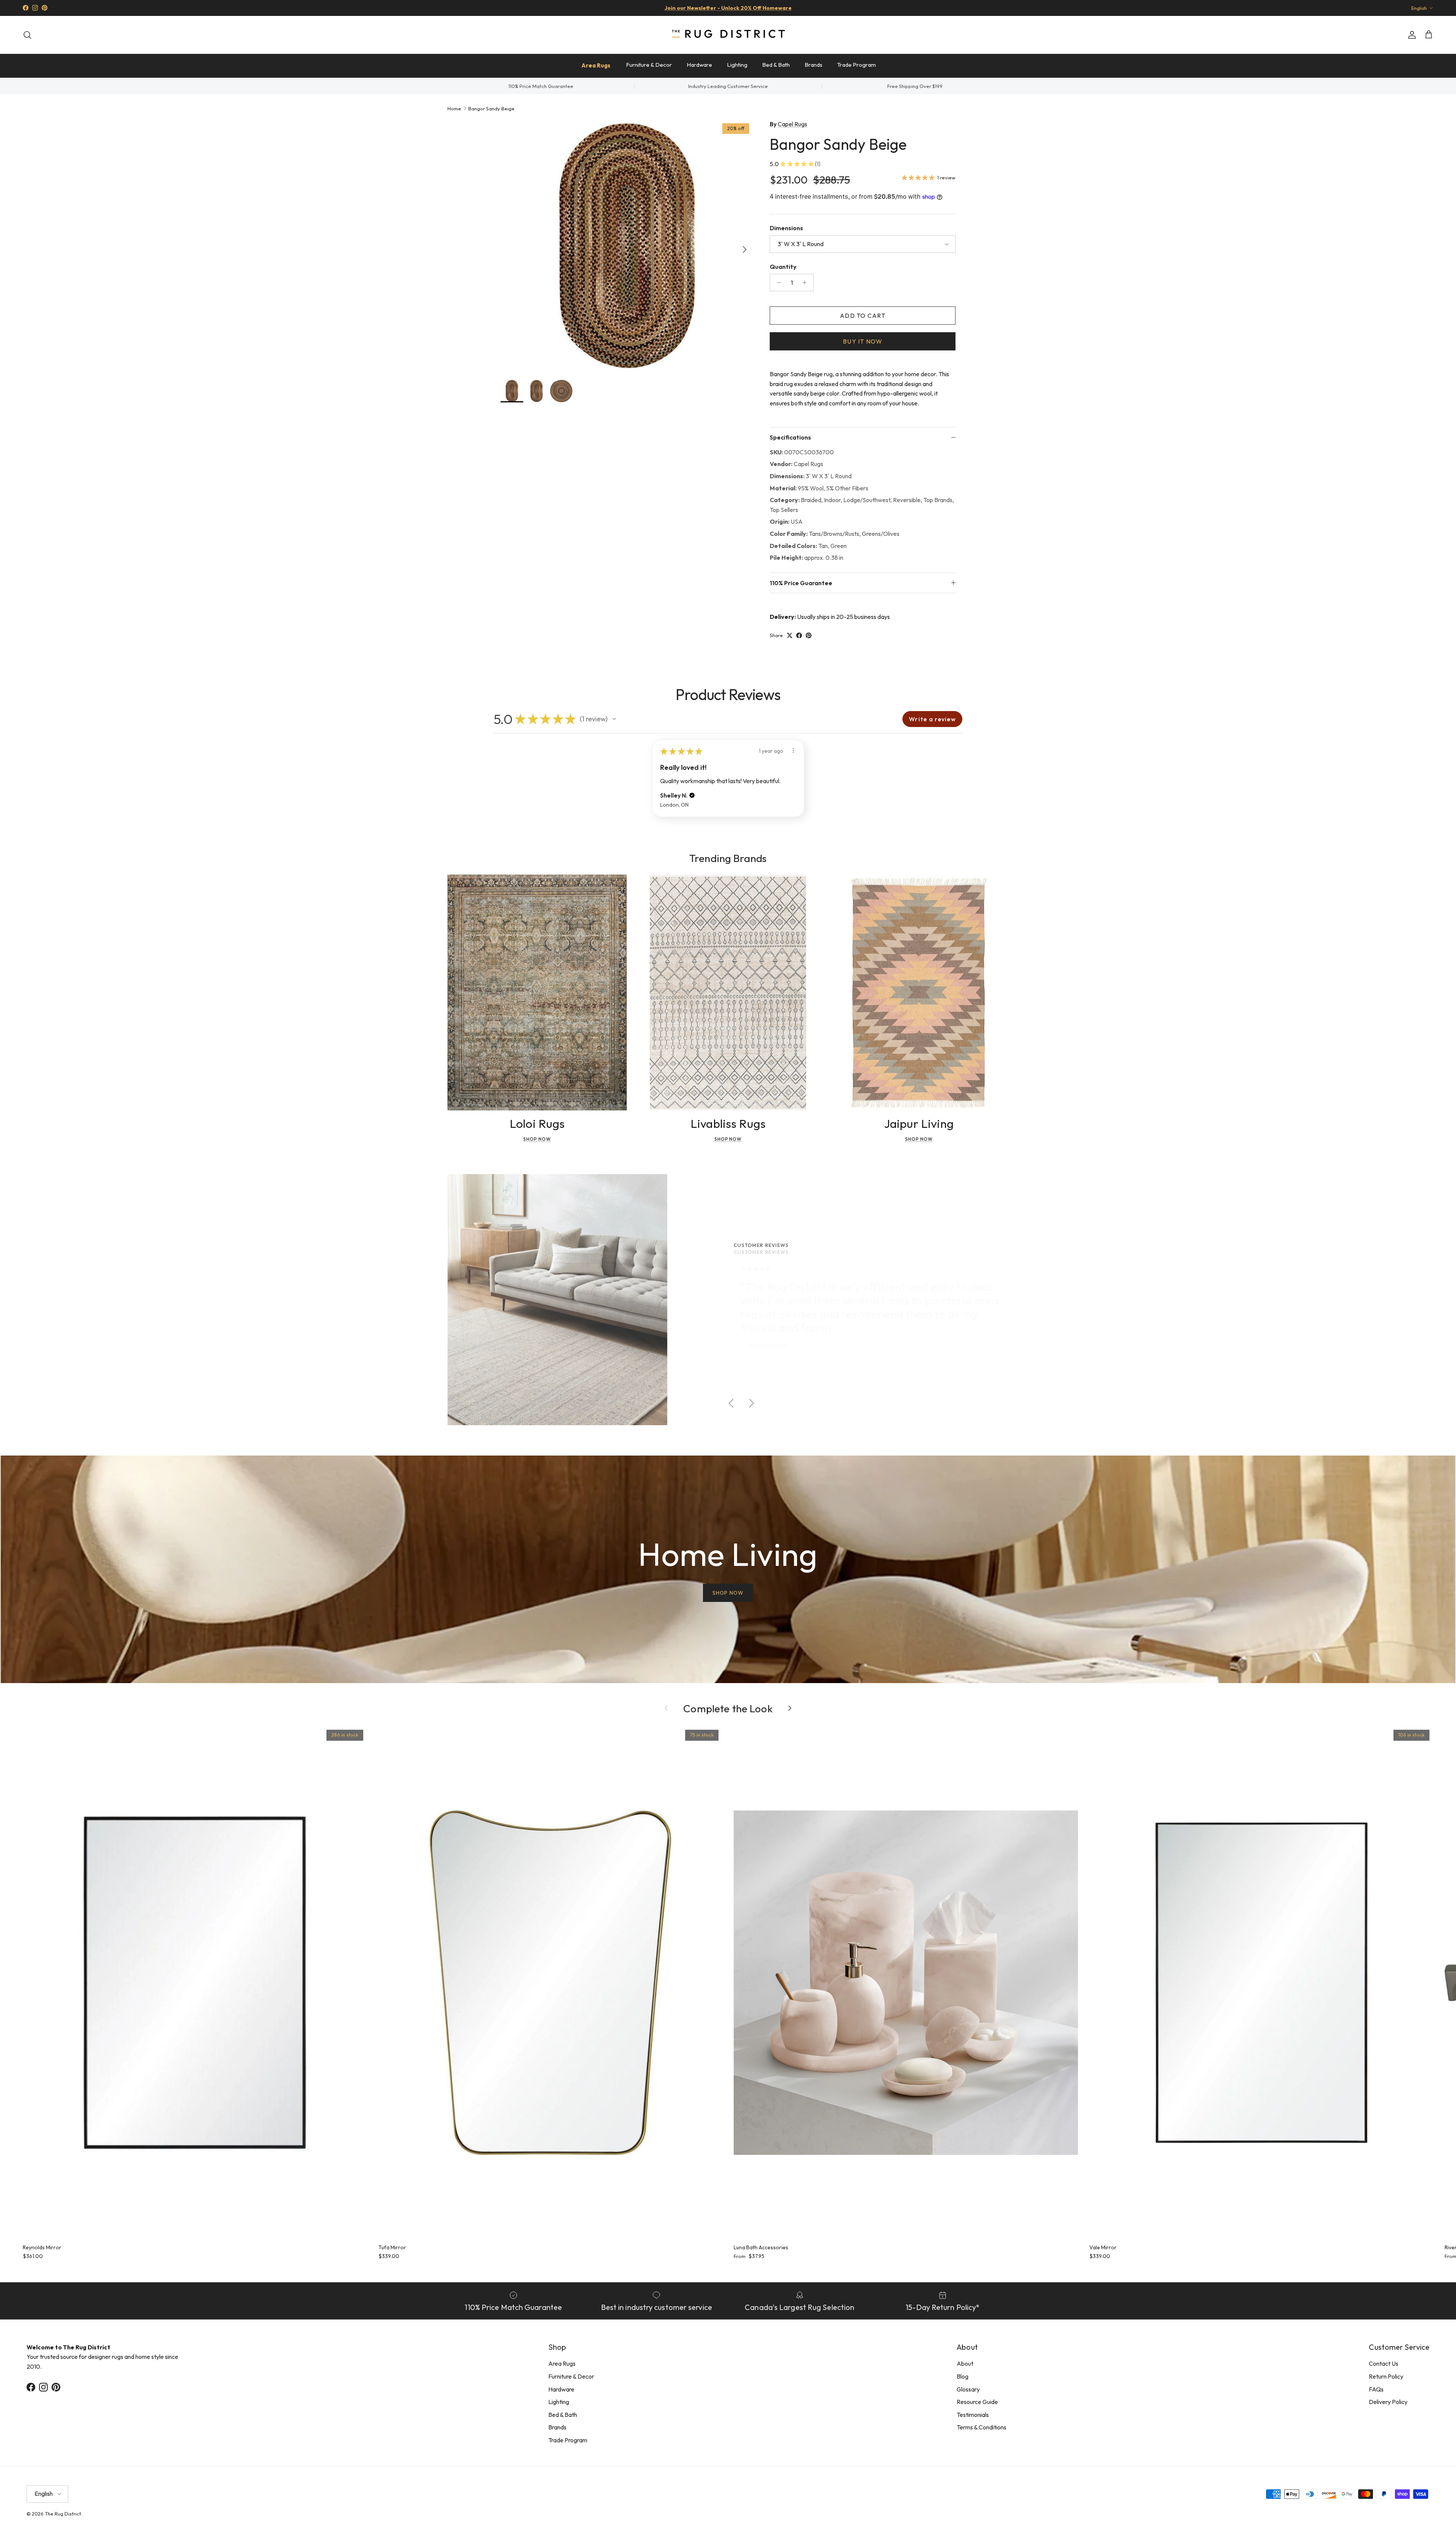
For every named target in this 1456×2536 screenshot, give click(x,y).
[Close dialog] (870, 1175)
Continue (652, 1331)
